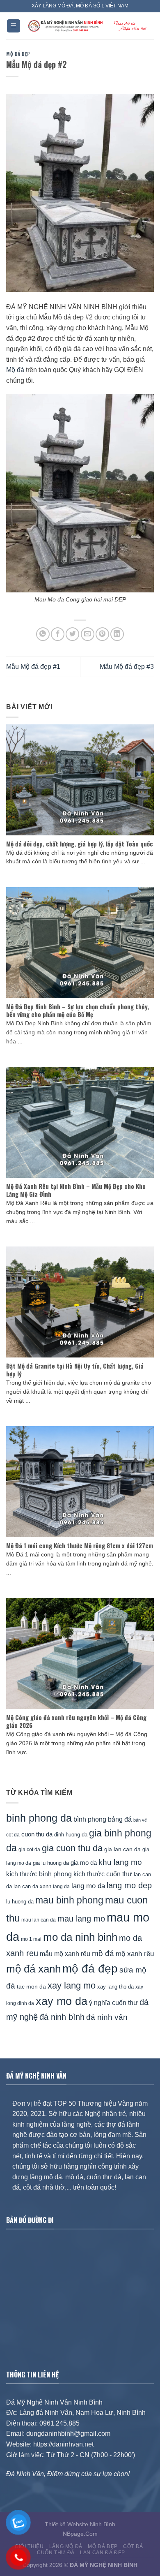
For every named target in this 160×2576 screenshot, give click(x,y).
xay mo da (62, 2001)
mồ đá (103, 1953)
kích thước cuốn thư (103, 1874)
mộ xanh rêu (135, 1954)
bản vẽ (140, 1820)
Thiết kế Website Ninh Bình (80, 2524)
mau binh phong (69, 1900)
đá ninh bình (62, 2017)
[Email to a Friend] (88, 634)
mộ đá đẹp (90, 1969)
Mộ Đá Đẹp (18, 54)
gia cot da (29, 1850)
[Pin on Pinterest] (102, 634)
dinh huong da (71, 1835)
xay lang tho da (115, 1987)
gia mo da (84, 1863)
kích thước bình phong (39, 1874)
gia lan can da (122, 1849)
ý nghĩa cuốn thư (113, 2003)
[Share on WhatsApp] (43, 634)
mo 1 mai (31, 1939)
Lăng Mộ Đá (66, 2546)
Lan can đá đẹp (103, 2553)
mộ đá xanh (33, 1969)
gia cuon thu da (72, 1848)
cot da (13, 1835)
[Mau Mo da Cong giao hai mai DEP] (80, 493)
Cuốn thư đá (56, 2553)
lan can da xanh (32, 1887)
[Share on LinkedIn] (117, 634)
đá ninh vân (107, 2017)
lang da (61, 1886)
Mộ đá (15, 370)
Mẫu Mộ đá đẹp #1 (33, 667)
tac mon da (31, 1986)
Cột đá (133, 2546)
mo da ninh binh (80, 1937)
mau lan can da (39, 1920)
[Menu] (14, 26)
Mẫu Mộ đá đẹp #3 (127, 667)
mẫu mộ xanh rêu (65, 1954)
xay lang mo (72, 1985)
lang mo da (88, 1886)
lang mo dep (129, 1885)
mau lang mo (81, 1919)
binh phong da (39, 1818)
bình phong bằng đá (103, 1819)
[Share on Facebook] (58, 634)
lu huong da (20, 1902)
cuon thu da (37, 1834)
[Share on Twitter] (72, 634)
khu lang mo (120, 1862)
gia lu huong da (51, 1863)
